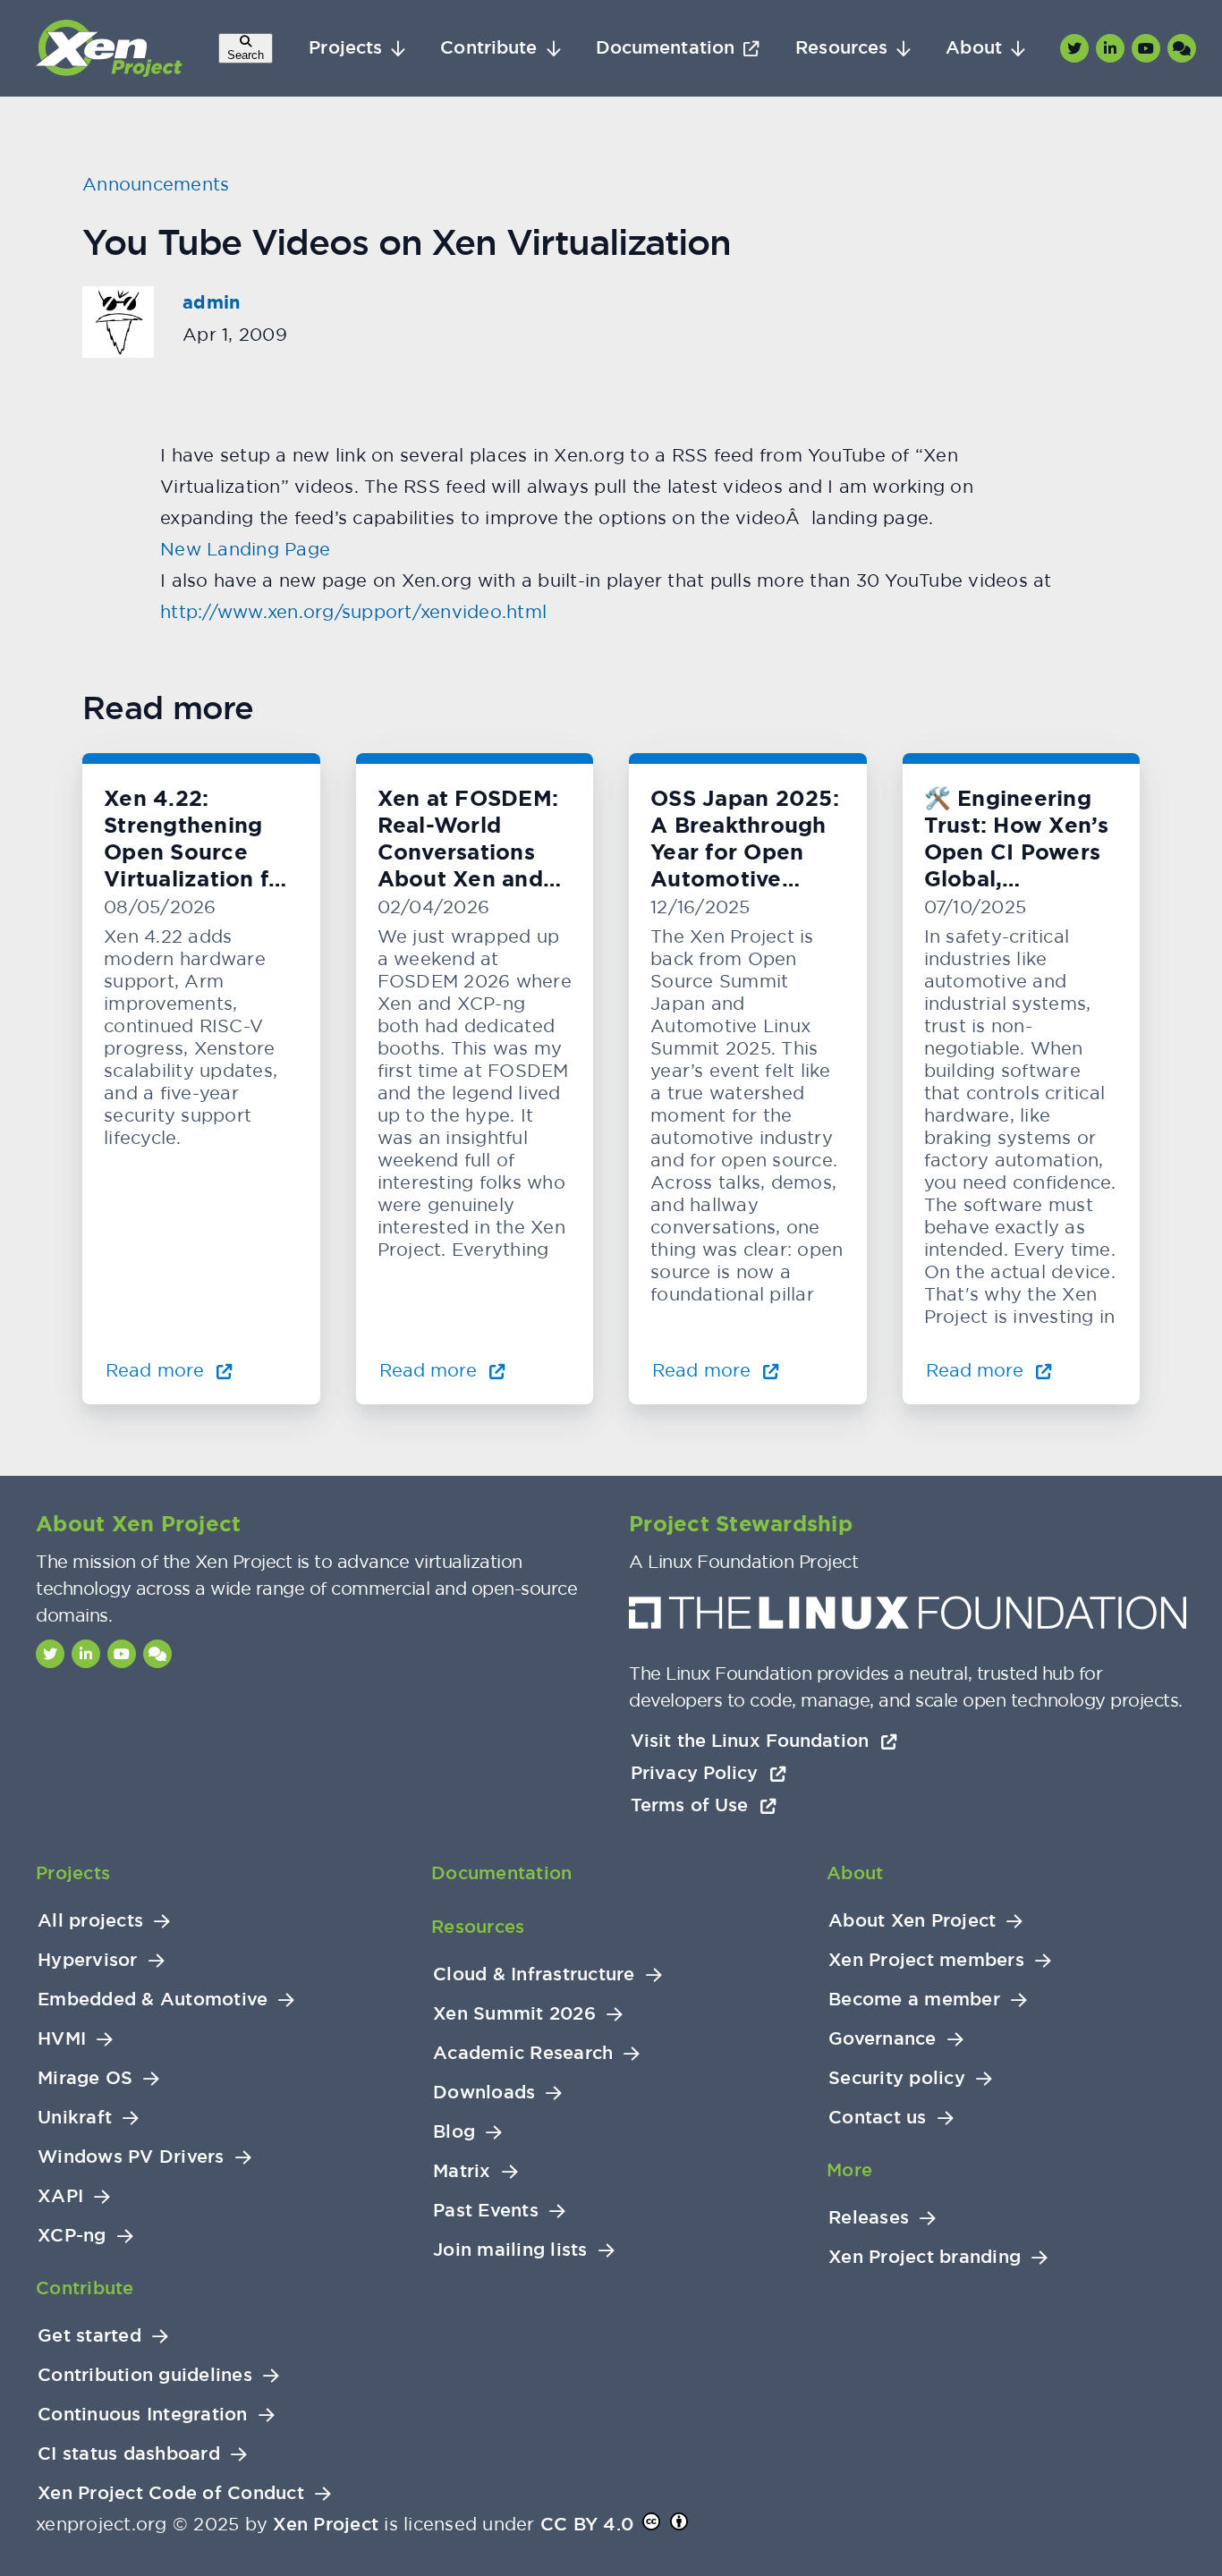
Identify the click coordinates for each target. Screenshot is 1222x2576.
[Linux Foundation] (908, 1618)
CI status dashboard (129, 2454)
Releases (869, 2218)
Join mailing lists (510, 2250)
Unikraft (75, 2118)
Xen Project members (926, 1960)
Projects (345, 48)
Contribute (488, 48)
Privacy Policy (697, 1773)
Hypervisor (88, 1960)
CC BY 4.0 (587, 2524)
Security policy (897, 2078)
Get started (89, 2336)
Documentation (665, 48)
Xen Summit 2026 (514, 2014)
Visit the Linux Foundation (752, 1741)
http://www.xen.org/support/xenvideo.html (353, 611)
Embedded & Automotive (153, 2000)
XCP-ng (72, 2236)
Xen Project (326, 2524)
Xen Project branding (925, 2257)
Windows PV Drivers (131, 2157)
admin (211, 302)
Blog (454, 2132)
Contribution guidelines (145, 2375)
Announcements (156, 184)
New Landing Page (245, 549)
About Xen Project (912, 1921)
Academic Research (523, 2053)
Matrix (462, 2171)
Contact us (878, 2118)
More (849, 2170)
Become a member (914, 2000)
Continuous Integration (143, 2415)
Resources (841, 48)
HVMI (62, 2039)
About (974, 48)
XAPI (60, 2196)
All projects (90, 1921)
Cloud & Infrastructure (534, 1974)
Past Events (486, 2211)
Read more (157, 1370)
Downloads (484, 2093)
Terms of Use (692, 1805)
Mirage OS (85, 2078)
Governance (883, 2039)
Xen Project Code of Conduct (171, 2493)
